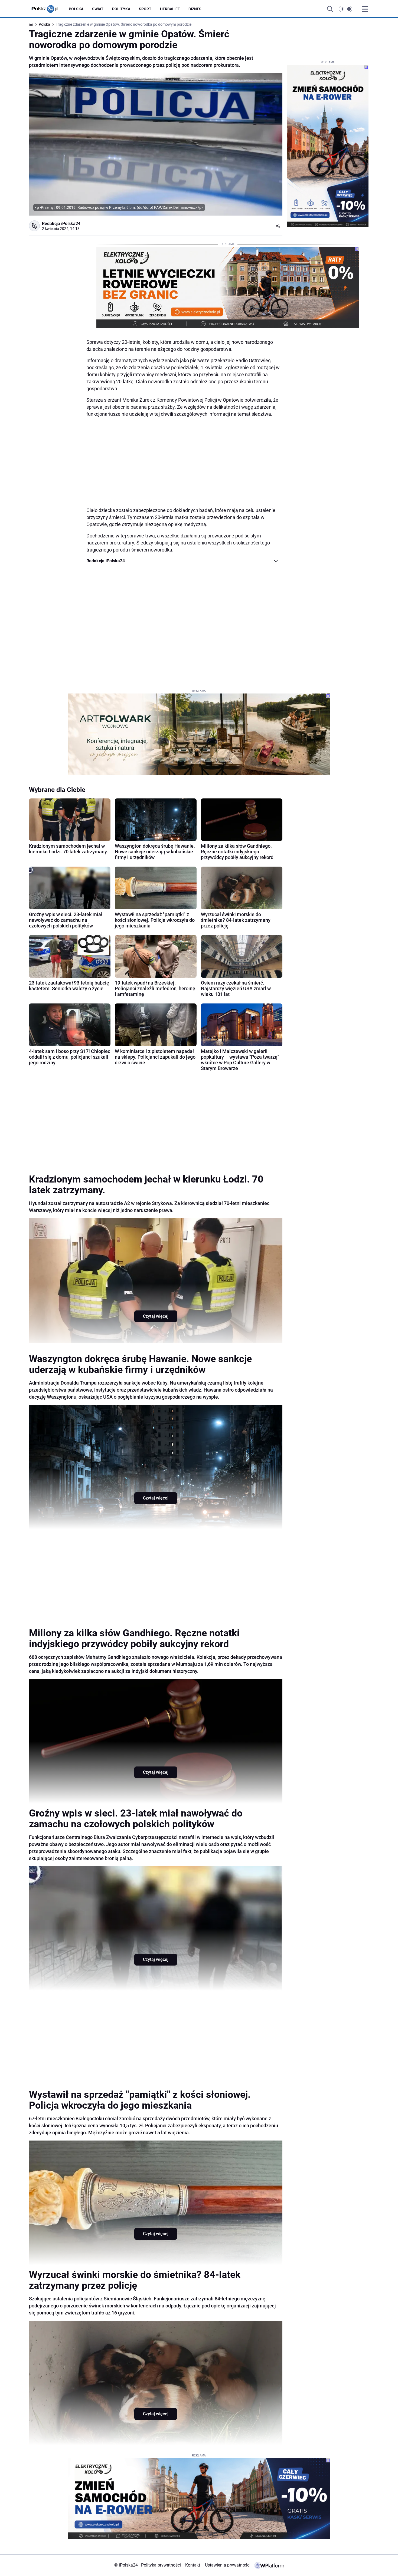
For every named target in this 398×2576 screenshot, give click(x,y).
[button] (345, 9)
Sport (145, 9)
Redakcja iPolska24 (61, 224)
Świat (98, 9)
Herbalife (170, 9)
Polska (76, 9)
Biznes (195, 9)
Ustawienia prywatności (227, 2565)
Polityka (121, 9)
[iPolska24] (49, 9)
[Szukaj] (330, 9)
